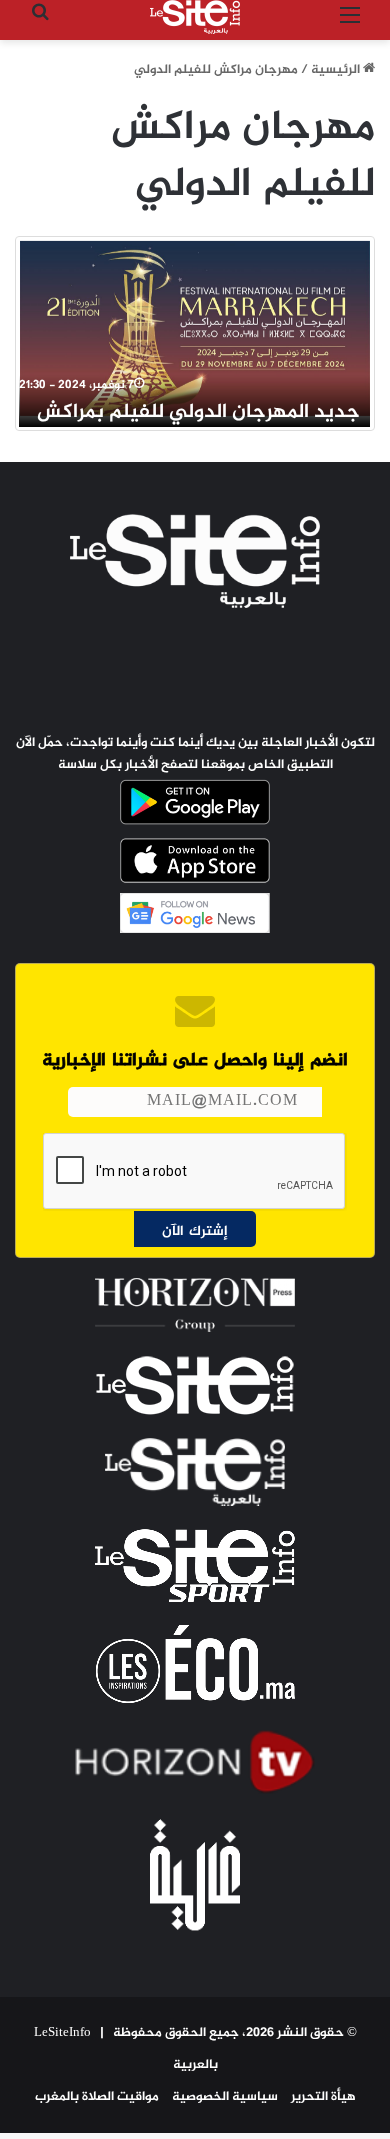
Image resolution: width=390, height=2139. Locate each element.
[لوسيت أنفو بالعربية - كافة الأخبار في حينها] (195, 17)
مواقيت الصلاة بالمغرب (97, 2097)
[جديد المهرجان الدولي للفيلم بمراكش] (195, 328)
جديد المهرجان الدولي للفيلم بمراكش (198, 412)
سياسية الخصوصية (225, 2097)
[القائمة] (350, 24)
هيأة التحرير (323, 2097)
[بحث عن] (40, 24)
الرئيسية (337, 70)
